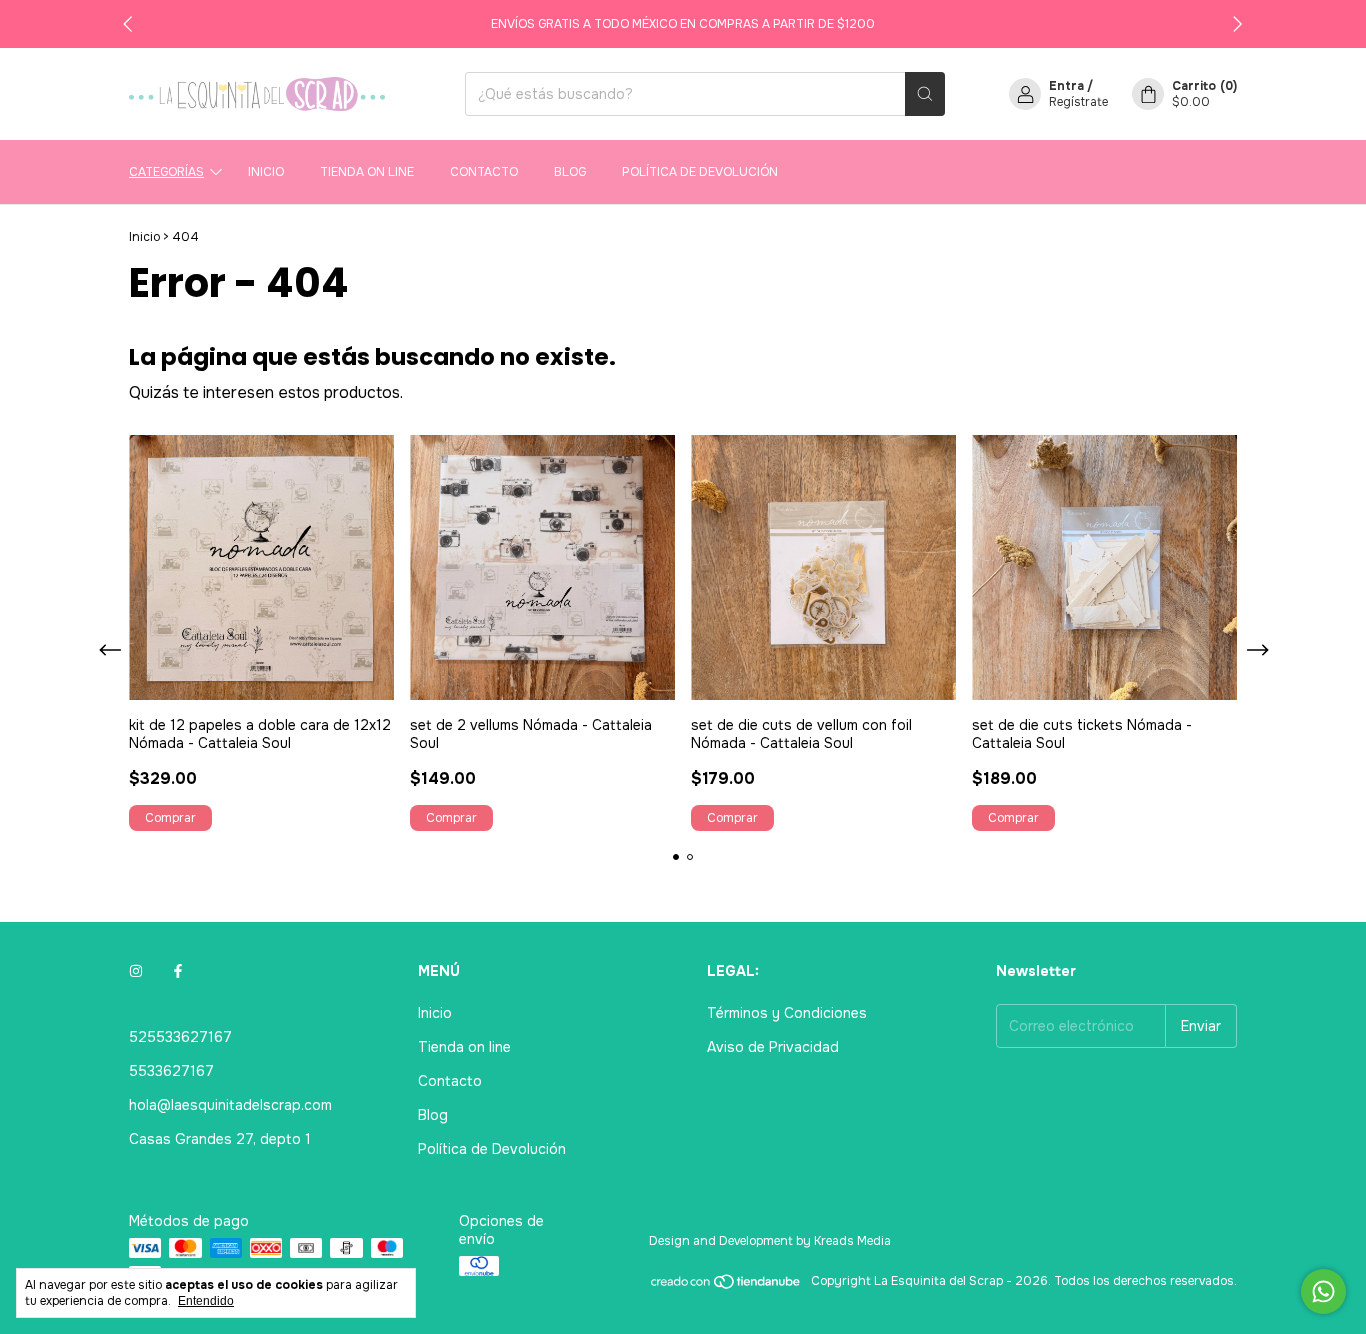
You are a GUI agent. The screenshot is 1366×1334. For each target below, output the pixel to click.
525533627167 (180, 1037)
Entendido (206, 1301)
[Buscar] (925, 94)
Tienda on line (367, 172)
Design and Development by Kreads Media (770, 1241)
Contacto (484, 172)
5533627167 (171, 1071)
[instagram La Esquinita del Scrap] (136, 971)
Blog (570, 172)
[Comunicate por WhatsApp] (1323, 1291)
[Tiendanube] (726, 1286)
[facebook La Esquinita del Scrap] (178, 971)
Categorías (166, 172)
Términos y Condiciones (787, 1013)
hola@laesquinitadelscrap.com (230, 1105)
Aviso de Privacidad (773, 1047)
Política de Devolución (700, 172)
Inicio (266, 172)
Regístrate (1078, 102)
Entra (1066, 86)
